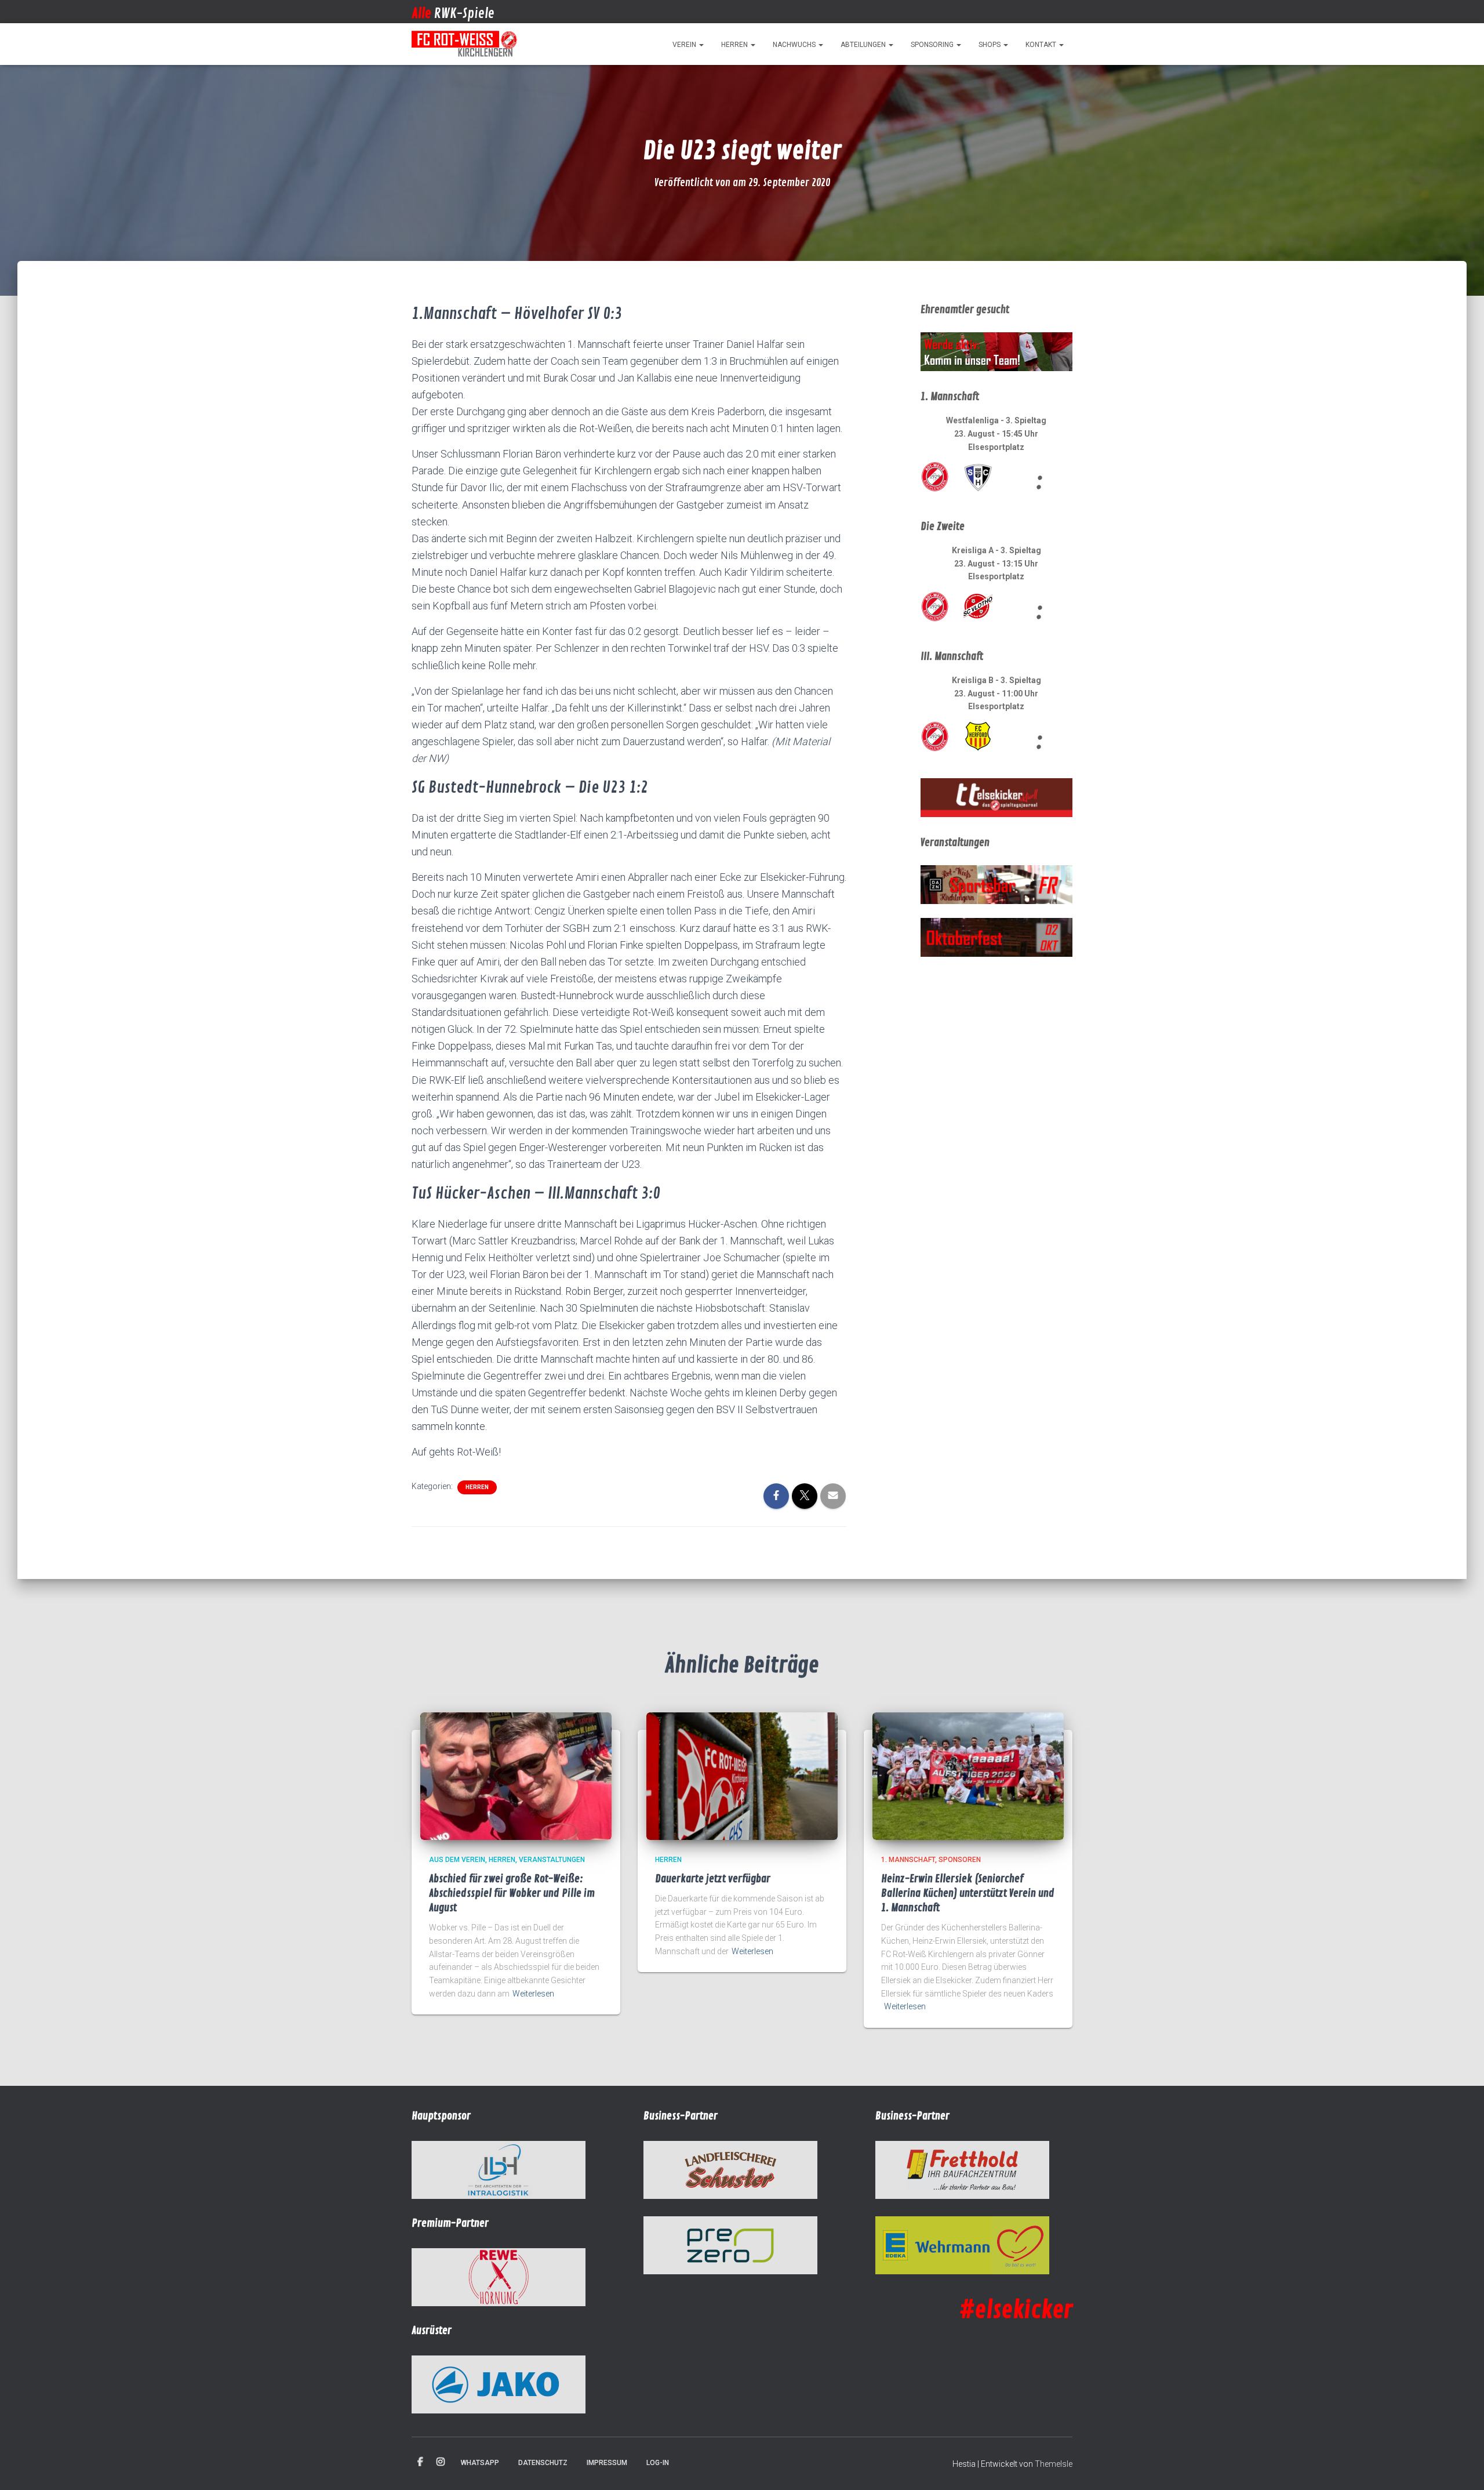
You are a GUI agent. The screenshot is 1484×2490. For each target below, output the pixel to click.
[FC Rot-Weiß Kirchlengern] (465, 44)
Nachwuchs (795, 45)
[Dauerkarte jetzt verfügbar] (742, 1776)
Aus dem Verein (457, 1860)
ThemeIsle (1054, 2464)
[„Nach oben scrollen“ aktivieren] (1461, 2467)
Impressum (607, 2463)
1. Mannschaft (908, 1860)
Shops (990, 45)
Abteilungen (864, 45)
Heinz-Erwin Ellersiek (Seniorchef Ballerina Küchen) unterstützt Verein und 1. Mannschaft (968, 1893)
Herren (735, 45)
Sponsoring (933, 45)
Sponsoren (960, 1860)
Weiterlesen (533, 1994)
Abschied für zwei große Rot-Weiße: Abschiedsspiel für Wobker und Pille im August (512, 1893)
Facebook (420, 2462)
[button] (701, 45)
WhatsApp (480, 2463)
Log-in (658, 2463)
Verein (685, 45)
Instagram (441, 2462)
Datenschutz (543, 2463)
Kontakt (1042, 45)
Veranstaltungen (552, 1860)
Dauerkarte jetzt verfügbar (713, 1879)
